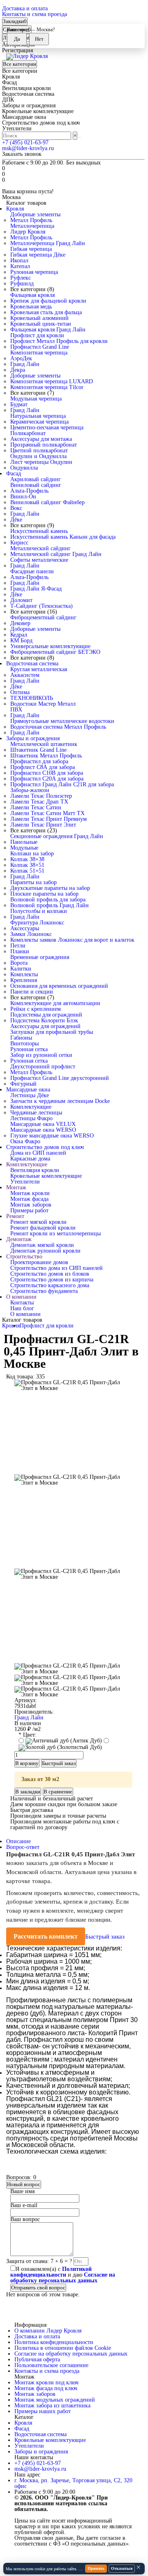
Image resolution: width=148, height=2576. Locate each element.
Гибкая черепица (31, 249)
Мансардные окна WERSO (43, 1130)
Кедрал (19, 635)
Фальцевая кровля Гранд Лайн (48, 330)
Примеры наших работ (43, 2411)
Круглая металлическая (39, 669)
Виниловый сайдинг (36, 485)
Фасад (14, 474)
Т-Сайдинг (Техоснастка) (42, 606)
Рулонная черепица (34, 272)
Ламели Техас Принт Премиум (49, 819)
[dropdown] (3, 5)
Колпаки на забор (32, 854)
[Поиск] (80, 137)
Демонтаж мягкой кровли (42, 1245)
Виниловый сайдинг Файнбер (47, 502)
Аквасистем (25, 675)
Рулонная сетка (29, 1049)
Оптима (20, 692)
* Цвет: (28, 1735)
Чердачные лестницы (36, 1113)
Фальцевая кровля (32, 295)
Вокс (16, 508)
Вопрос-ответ (23, 1847)
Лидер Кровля (28, 232)
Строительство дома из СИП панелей (57, 1268)
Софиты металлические (39, 560)
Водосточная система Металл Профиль (58, 727)
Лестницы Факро (31, 1118)
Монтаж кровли (30, 1193)
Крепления (24, 980)
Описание (18, 1841)
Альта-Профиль (29, 491)
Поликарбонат (28, 433)
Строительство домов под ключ (45, 1147)
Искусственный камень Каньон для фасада (63, 537)
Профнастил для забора (39, 761)
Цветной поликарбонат (39, 451)
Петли (18, 946)
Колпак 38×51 (27, 865)
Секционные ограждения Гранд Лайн (57, 836)
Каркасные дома (30, 1159)
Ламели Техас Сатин (36, 807)
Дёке (16, 520)
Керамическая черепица (39, 422)
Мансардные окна (28, 1090)
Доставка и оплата (25, 8)
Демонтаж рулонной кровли (45, 1251)
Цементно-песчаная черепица (47, 427)
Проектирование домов (39, 1262)
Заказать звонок (22, 154)
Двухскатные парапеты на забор (50, 888)
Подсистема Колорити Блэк (44, 1020)
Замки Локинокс (31, 934)
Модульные (24, 848)
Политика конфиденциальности (54, 2342)
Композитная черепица (39, 353)
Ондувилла (24, 468)
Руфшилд (22, 284)
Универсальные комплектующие (50, 646)
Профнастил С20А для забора (47, 779)
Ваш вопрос (25, 2219)
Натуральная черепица (38, 416)
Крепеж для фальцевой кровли (48, 301)
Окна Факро (25, 1141)
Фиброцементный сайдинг (43, 617)
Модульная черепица (36, 399)
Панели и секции (32, 992)
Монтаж (16, 1187)
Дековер (20, 623)
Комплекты (24, 974)
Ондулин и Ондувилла (38, 456)
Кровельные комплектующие (46, 1176)
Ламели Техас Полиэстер (41, 796)
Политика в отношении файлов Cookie (63, 2348)
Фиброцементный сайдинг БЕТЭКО (55, 652)
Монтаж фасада (29, 1199)
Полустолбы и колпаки (39, 911)
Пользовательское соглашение (51, 2365)
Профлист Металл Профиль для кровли (59, 341)
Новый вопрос (24, 2184)
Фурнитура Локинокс (37, 923)
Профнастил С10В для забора (47, 773)
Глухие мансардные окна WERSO (52, 1136)
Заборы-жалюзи (30, 790)
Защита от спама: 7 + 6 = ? (39, 2261)
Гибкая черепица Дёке (38, 255)
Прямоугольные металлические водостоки (62, 721)
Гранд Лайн (25, 364)
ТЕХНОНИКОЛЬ (32, 698)
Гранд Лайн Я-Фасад (36, 589)
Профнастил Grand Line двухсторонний (60, 1078)
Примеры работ (29, 1210)
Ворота (19, 963)
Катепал (20, 266)
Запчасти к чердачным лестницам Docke (60, 1101)
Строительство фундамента (44, 1291)
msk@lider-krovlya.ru (28, 148)
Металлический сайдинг (40, 548)
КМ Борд (21, 641)
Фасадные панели (32, 571)
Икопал (19, 261)
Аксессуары (25, 928)
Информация (30, 2325)
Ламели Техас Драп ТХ (39, 802)
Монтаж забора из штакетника (52, 2406)
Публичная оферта (37, 2359)
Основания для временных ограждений (59, 986)
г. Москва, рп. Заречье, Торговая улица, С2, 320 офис (73, 2483)
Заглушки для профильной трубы (52, 1032)
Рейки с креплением (36, 1009)
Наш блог (22, 1308)
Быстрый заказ (105, 1937)
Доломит (21, 600)
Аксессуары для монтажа (41, 439)
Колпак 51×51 (27, 871)
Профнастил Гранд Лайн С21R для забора (62, 784)
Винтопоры (24, 1044)
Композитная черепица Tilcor (47, 387)
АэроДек (21, 358)
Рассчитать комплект (46, 1936)
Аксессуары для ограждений (45, 1026)
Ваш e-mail (24, 2205)
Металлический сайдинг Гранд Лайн (56, 554)
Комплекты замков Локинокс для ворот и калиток (72, 940)
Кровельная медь (31, 307)
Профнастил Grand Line (40, 347)
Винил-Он (23, 497)
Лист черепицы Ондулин (41, 462)
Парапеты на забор (34, 882)
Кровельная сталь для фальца (46, 312)
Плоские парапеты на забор (44, 894)
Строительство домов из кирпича (52, 1280)
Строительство (24, 1257)
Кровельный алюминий (39, 318)
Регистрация (17, 50)
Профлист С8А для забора (43, 767)
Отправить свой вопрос (38, 2288)
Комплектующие (31, 1107)
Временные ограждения (40, 957)
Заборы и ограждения (33, 738)
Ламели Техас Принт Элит (43, 825)
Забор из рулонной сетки (41, 1055)
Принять (96, 2568)
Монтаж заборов (31, 1205)
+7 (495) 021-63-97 (25, 142)
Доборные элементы (35, 214)
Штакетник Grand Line (38, 750)
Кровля (15, 209)
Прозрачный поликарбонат (44, 445)
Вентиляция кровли (35, 1170)
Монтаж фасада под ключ (46, 2388)
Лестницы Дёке (30, 1095)
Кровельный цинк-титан (41, 324)
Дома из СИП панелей (38, 1153)
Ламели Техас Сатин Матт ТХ (47, 813)
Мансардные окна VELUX (43, 1124)
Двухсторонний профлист (43, 1067)
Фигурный (23, 1084)
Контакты (22, 1303)
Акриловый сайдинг (36, 479)
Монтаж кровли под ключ (46, 2383)
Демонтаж (19, 1239)
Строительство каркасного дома (50, 1285)
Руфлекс (21, 278)
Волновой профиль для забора (48, 900)
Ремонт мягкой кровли (38, 1222)
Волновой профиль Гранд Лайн (50, 905)
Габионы (21, 1038)
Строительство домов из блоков (50, 1274)
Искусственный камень (39, 531)
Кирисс (19, 543)
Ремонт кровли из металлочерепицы (55, 1234)
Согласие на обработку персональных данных (71, 2354)
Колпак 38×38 (27, 859)
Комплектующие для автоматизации (55, 1003)
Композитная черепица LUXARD (52, 381)
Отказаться (122, 2568)
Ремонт (15, 1216)
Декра (18, 370)
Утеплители (25, 1182)
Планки (20, 951)
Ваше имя (22, 2191)
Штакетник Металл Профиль (46, 756)
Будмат (19, 404)
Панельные (24, 842)
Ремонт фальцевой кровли (43, 1228)
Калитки (21, 969)
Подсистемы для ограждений (46, 1015)
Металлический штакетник (44, 744)
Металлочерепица (32, 226)
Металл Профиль (31, 220)
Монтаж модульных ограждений (55, 2400)
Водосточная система (32, 664)
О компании (21, 1297)
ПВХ (16, 710)
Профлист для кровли (37, 335)
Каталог (24, 2417)
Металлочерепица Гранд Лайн (48, 243)
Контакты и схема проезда (35, 14)
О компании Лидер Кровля (48, 2331)
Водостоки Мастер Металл (43, 704)
